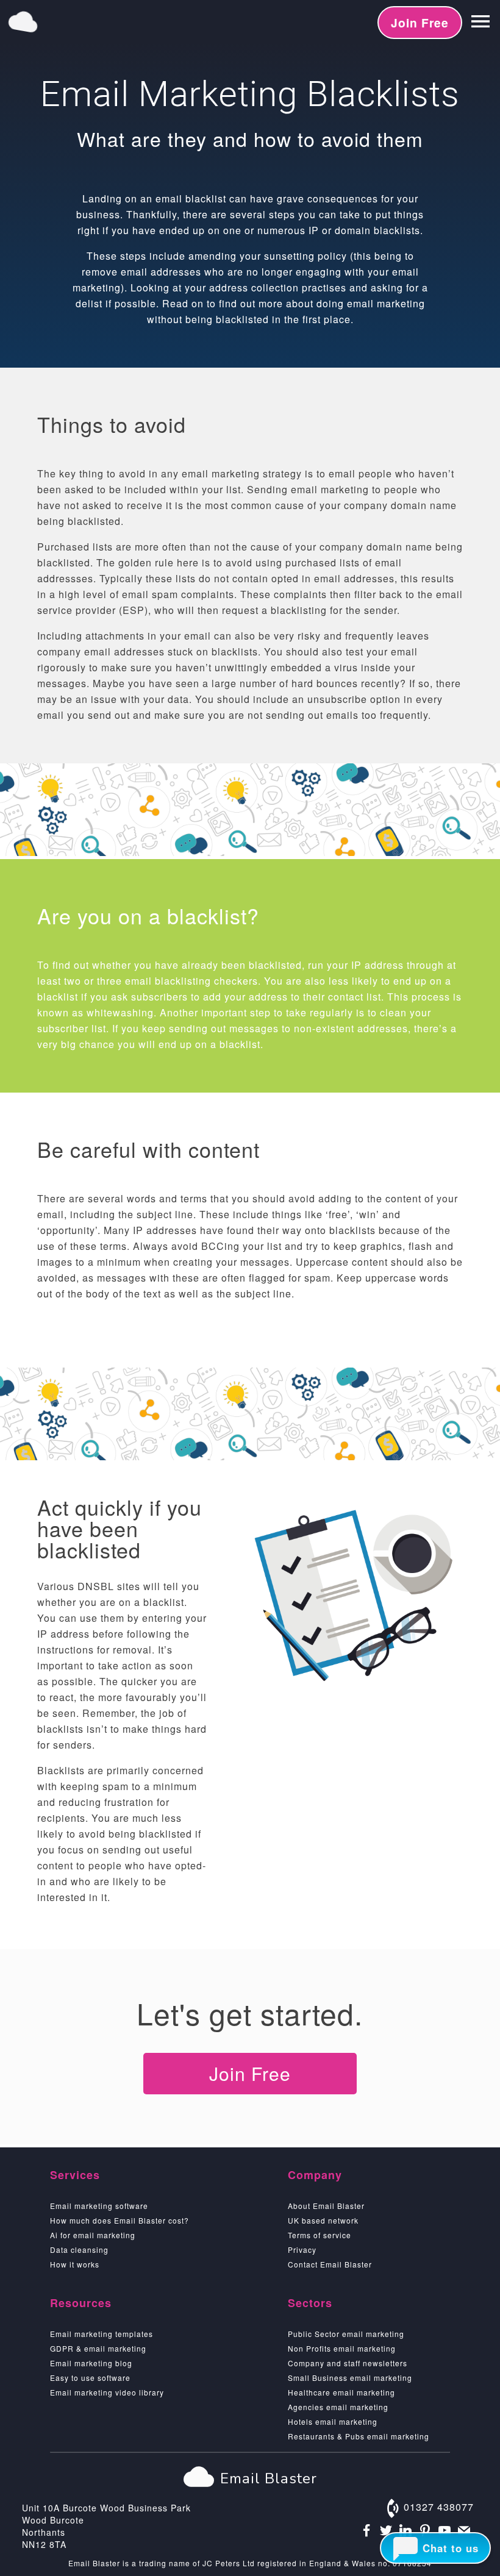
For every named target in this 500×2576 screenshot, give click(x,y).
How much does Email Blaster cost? (120, 2220)
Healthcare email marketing (341, 2392)
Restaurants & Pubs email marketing (359, 2436)
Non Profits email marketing (342, 2348)
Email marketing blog (91, 2363)
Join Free (420, 23)
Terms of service (320, 2235)
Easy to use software (90, 2378)
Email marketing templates (102, 2334)
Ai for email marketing (93, 2235)
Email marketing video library (107, 2392)
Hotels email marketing (333, 2421)
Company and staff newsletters (348, 2363)
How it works (75, 2264)
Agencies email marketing (338, 2407)
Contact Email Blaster (330, 2264)
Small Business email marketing (350, 2378)
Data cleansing (79, 2250)
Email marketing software (99, 2206)
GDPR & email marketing (98, 2348)
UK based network (323, 2220)
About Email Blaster (326, 2206)
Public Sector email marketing (346, 2334)
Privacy (302, 2250)
